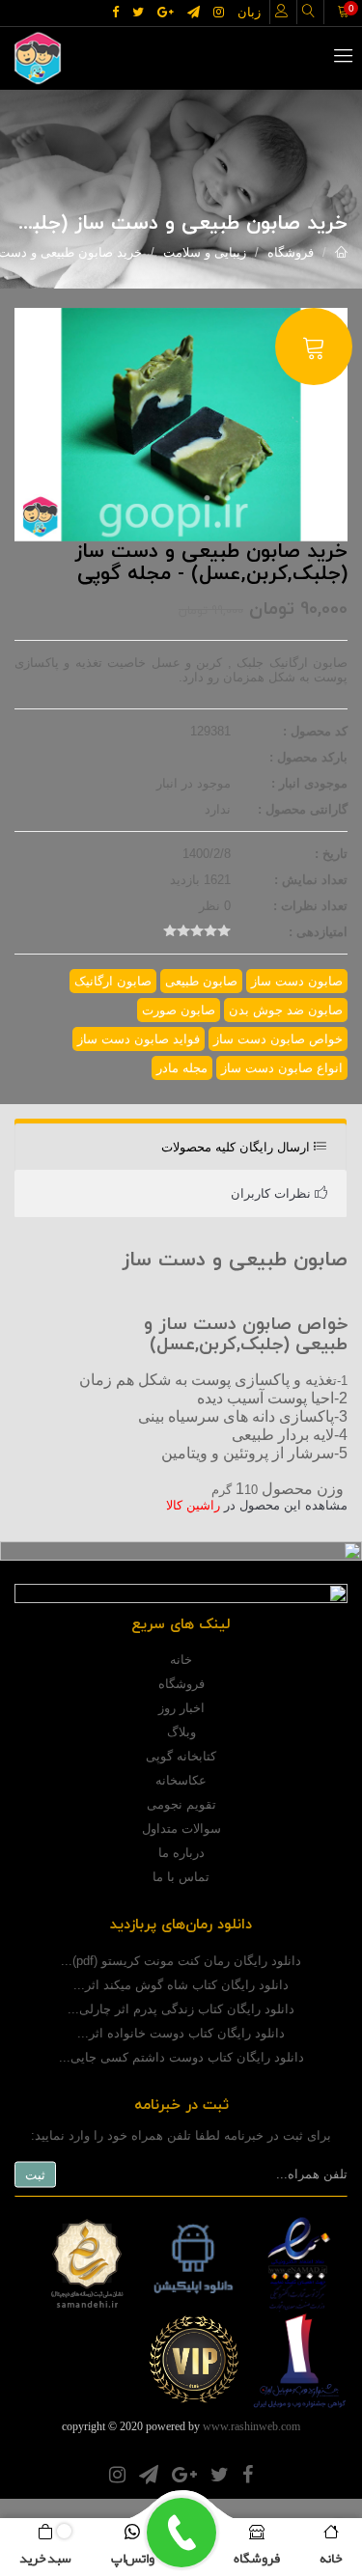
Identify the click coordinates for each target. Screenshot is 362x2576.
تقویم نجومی (181, 1804)
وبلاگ (181, 1732)
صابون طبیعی (201, 981)
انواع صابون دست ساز (282, 1068)
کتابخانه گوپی (181, 1756)
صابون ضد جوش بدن (286, 1010)
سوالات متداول (181, 1828)
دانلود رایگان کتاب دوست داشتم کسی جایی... (181, 2057)
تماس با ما (181, 1877)
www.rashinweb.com (251, 2426)
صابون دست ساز (297, 981)
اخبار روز (181, 1708)
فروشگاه (291, 252)
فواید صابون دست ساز (139, 1039)
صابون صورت (179, 1010)
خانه (181, 1660)
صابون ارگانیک (113, 981)
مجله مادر (182, 1068)
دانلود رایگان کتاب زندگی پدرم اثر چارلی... (181, 2009)
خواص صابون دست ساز (278, 1039)
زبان (249, 12)
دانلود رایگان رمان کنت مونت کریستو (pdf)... (181, 1961)
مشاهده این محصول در (257, 1505)
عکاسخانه (181, 1780)
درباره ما (181, 1853)
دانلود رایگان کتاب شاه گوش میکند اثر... (181, 1985)
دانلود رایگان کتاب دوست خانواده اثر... (181, 2033)
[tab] (181, 1148)
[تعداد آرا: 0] (170, 930)
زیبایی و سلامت (205, 252)
